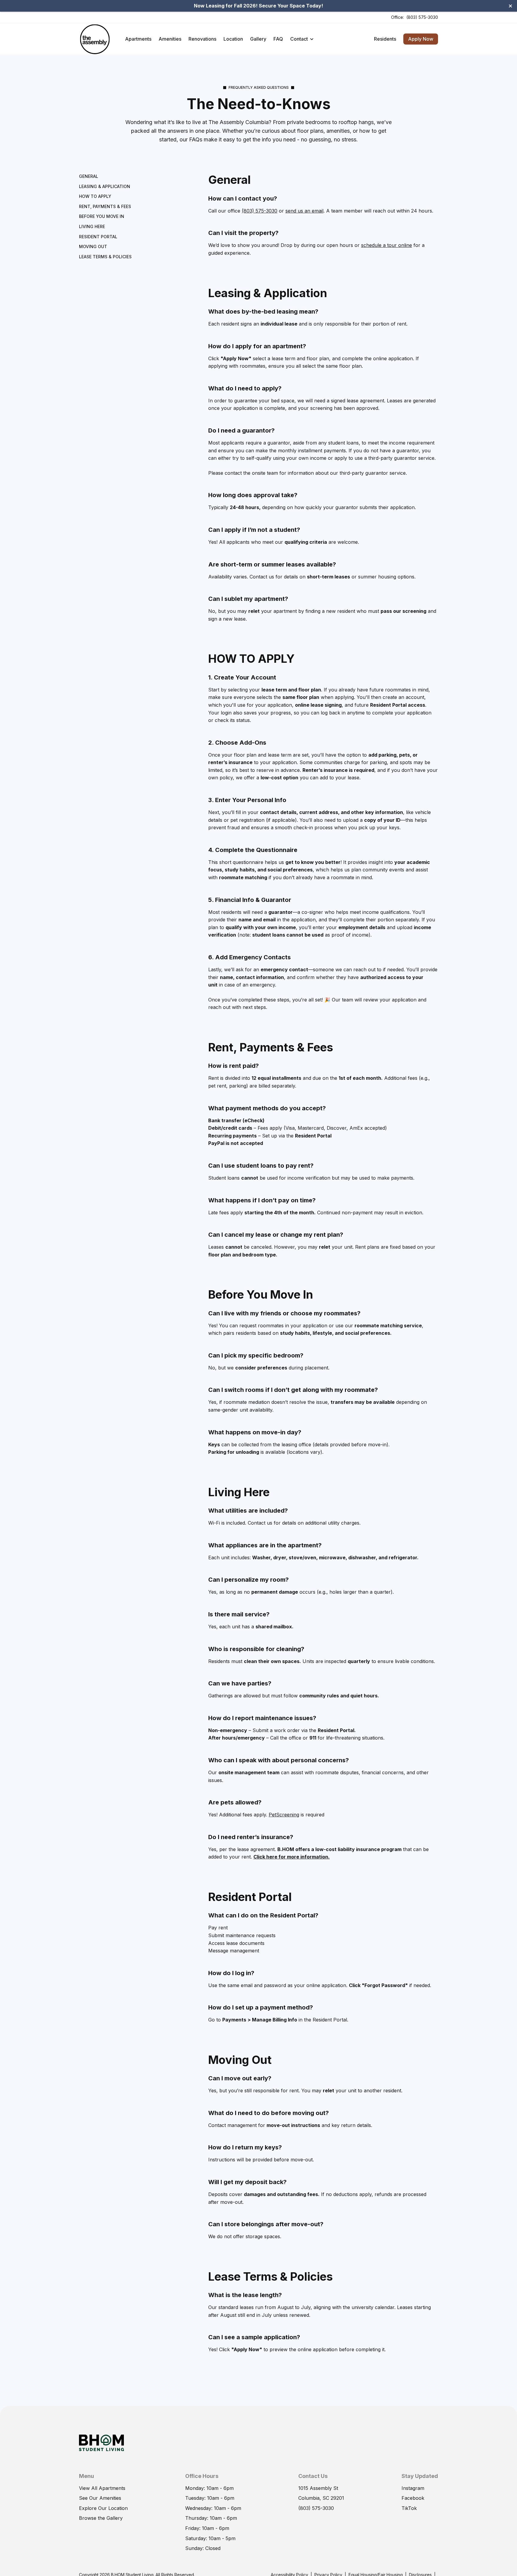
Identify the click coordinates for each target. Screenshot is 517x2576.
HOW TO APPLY (95, 197)
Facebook (413, 2498)
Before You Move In (102, 217)
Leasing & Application (105, 186)
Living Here (92, 226)
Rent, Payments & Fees (105, 206)
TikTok (409, 2508)
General (89, 176)
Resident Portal (98, 237)
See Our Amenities (100, 2498)
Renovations (202, 39)
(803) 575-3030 (422, 17)
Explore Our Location (103, 2508)
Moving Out (93, 247)
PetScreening (284, 1815)
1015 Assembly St (318, 2488)
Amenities (170, 39)
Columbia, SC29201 (321, 2498)
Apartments (138, 39)
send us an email (304, 211)
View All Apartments (102, 2488)
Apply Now (421, 39)
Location (233, 39)
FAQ (278, 39)
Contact (299, 39)
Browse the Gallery (101, 2518)
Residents (385, 39)
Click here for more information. (292, 1857)
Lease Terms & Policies (105, 257)
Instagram (413, 2488)
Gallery (258, 39)
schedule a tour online (387, 245)
